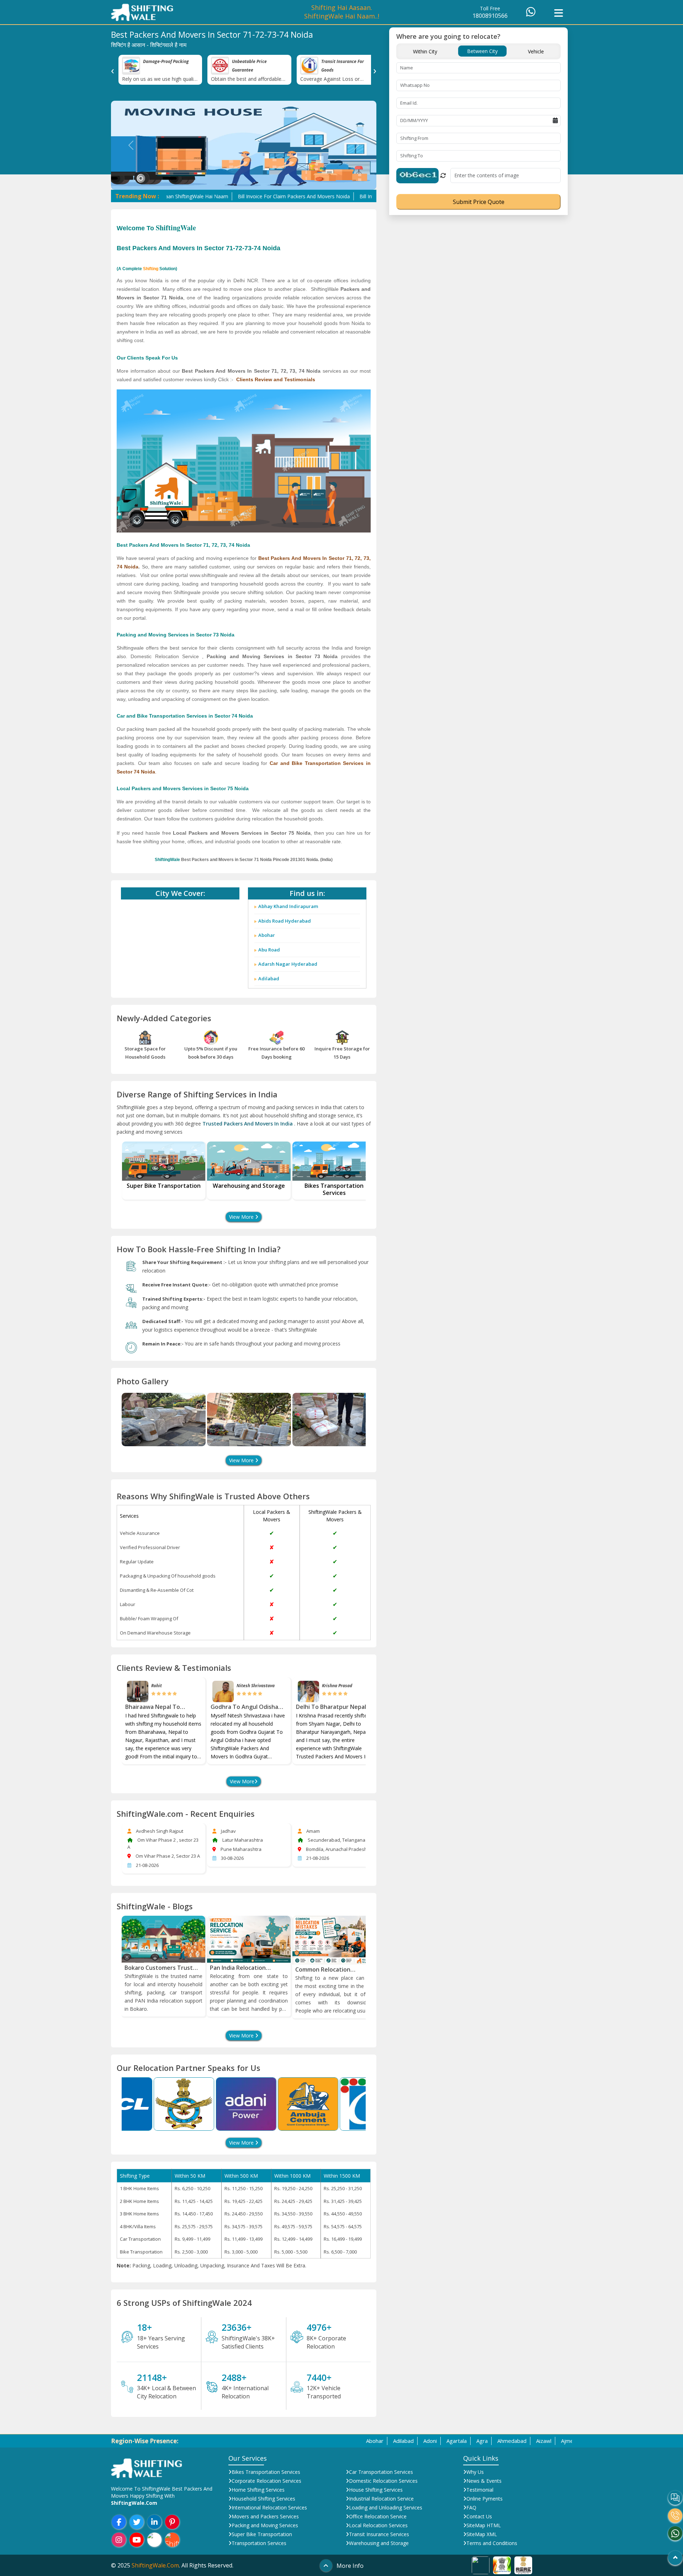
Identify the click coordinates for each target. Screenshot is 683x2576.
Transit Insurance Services (379, 2534)
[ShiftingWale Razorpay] (155, 2540)
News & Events (484, 2481)
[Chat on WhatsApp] (531, 14)
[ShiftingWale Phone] (675, 2515)
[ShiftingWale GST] (172, 2540)
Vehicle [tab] (536, 51)
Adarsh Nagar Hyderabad (288, 964)
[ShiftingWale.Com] (147, 2467)
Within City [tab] (425, 51)
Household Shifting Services (263, 2499)
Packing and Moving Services (265, 2525)
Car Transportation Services (381, 2472)
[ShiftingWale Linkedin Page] (155, 2522)
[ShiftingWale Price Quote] (675, 2498)
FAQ (471, 2507)
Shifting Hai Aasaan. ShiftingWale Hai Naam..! (342, 12)
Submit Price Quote (479, 202)
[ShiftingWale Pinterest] (172, 2522)
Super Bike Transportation (262, 2534)
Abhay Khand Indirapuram (288, 906)
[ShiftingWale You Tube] (137, 2540)
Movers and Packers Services (265, 2516)
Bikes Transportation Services (266, 2472)
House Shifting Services (376, 2490)
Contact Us (479, 2516)
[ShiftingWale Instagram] (119, 2540)
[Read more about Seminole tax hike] (481, 2565)
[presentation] (113, 70)
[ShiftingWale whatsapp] (675, 2533)
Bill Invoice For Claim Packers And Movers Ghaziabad (339, 196)
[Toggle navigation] (558, 12)
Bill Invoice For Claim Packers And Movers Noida (212, 196)
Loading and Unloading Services (386, 2507)
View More (242, 1217)
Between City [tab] (482, 51)
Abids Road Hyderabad (285, 921)
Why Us (475, 2472)
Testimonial (480, 2490)
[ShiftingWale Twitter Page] (137, 2522)
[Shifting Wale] (142, 12)
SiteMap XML (482, 2534)
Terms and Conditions (492, 2543)
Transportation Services (259, 2543)
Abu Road (269, 950)
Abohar (267, 935)
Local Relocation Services (378, 2525)
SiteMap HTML (484, 2525)
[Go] (675, 2558)
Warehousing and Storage (379, 2543)
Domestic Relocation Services (383, 2481)
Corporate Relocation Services (266, 2481)
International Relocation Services (269, 2507)
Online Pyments (485, 2499)
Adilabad (269, 979)
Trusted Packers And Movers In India (248, 1124)
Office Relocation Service (378, 2516)
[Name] (164, 1420)
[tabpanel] (478, 135)
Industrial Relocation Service (381, 2499)
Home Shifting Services (258, 2490)
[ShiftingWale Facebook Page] (119, 2522)
